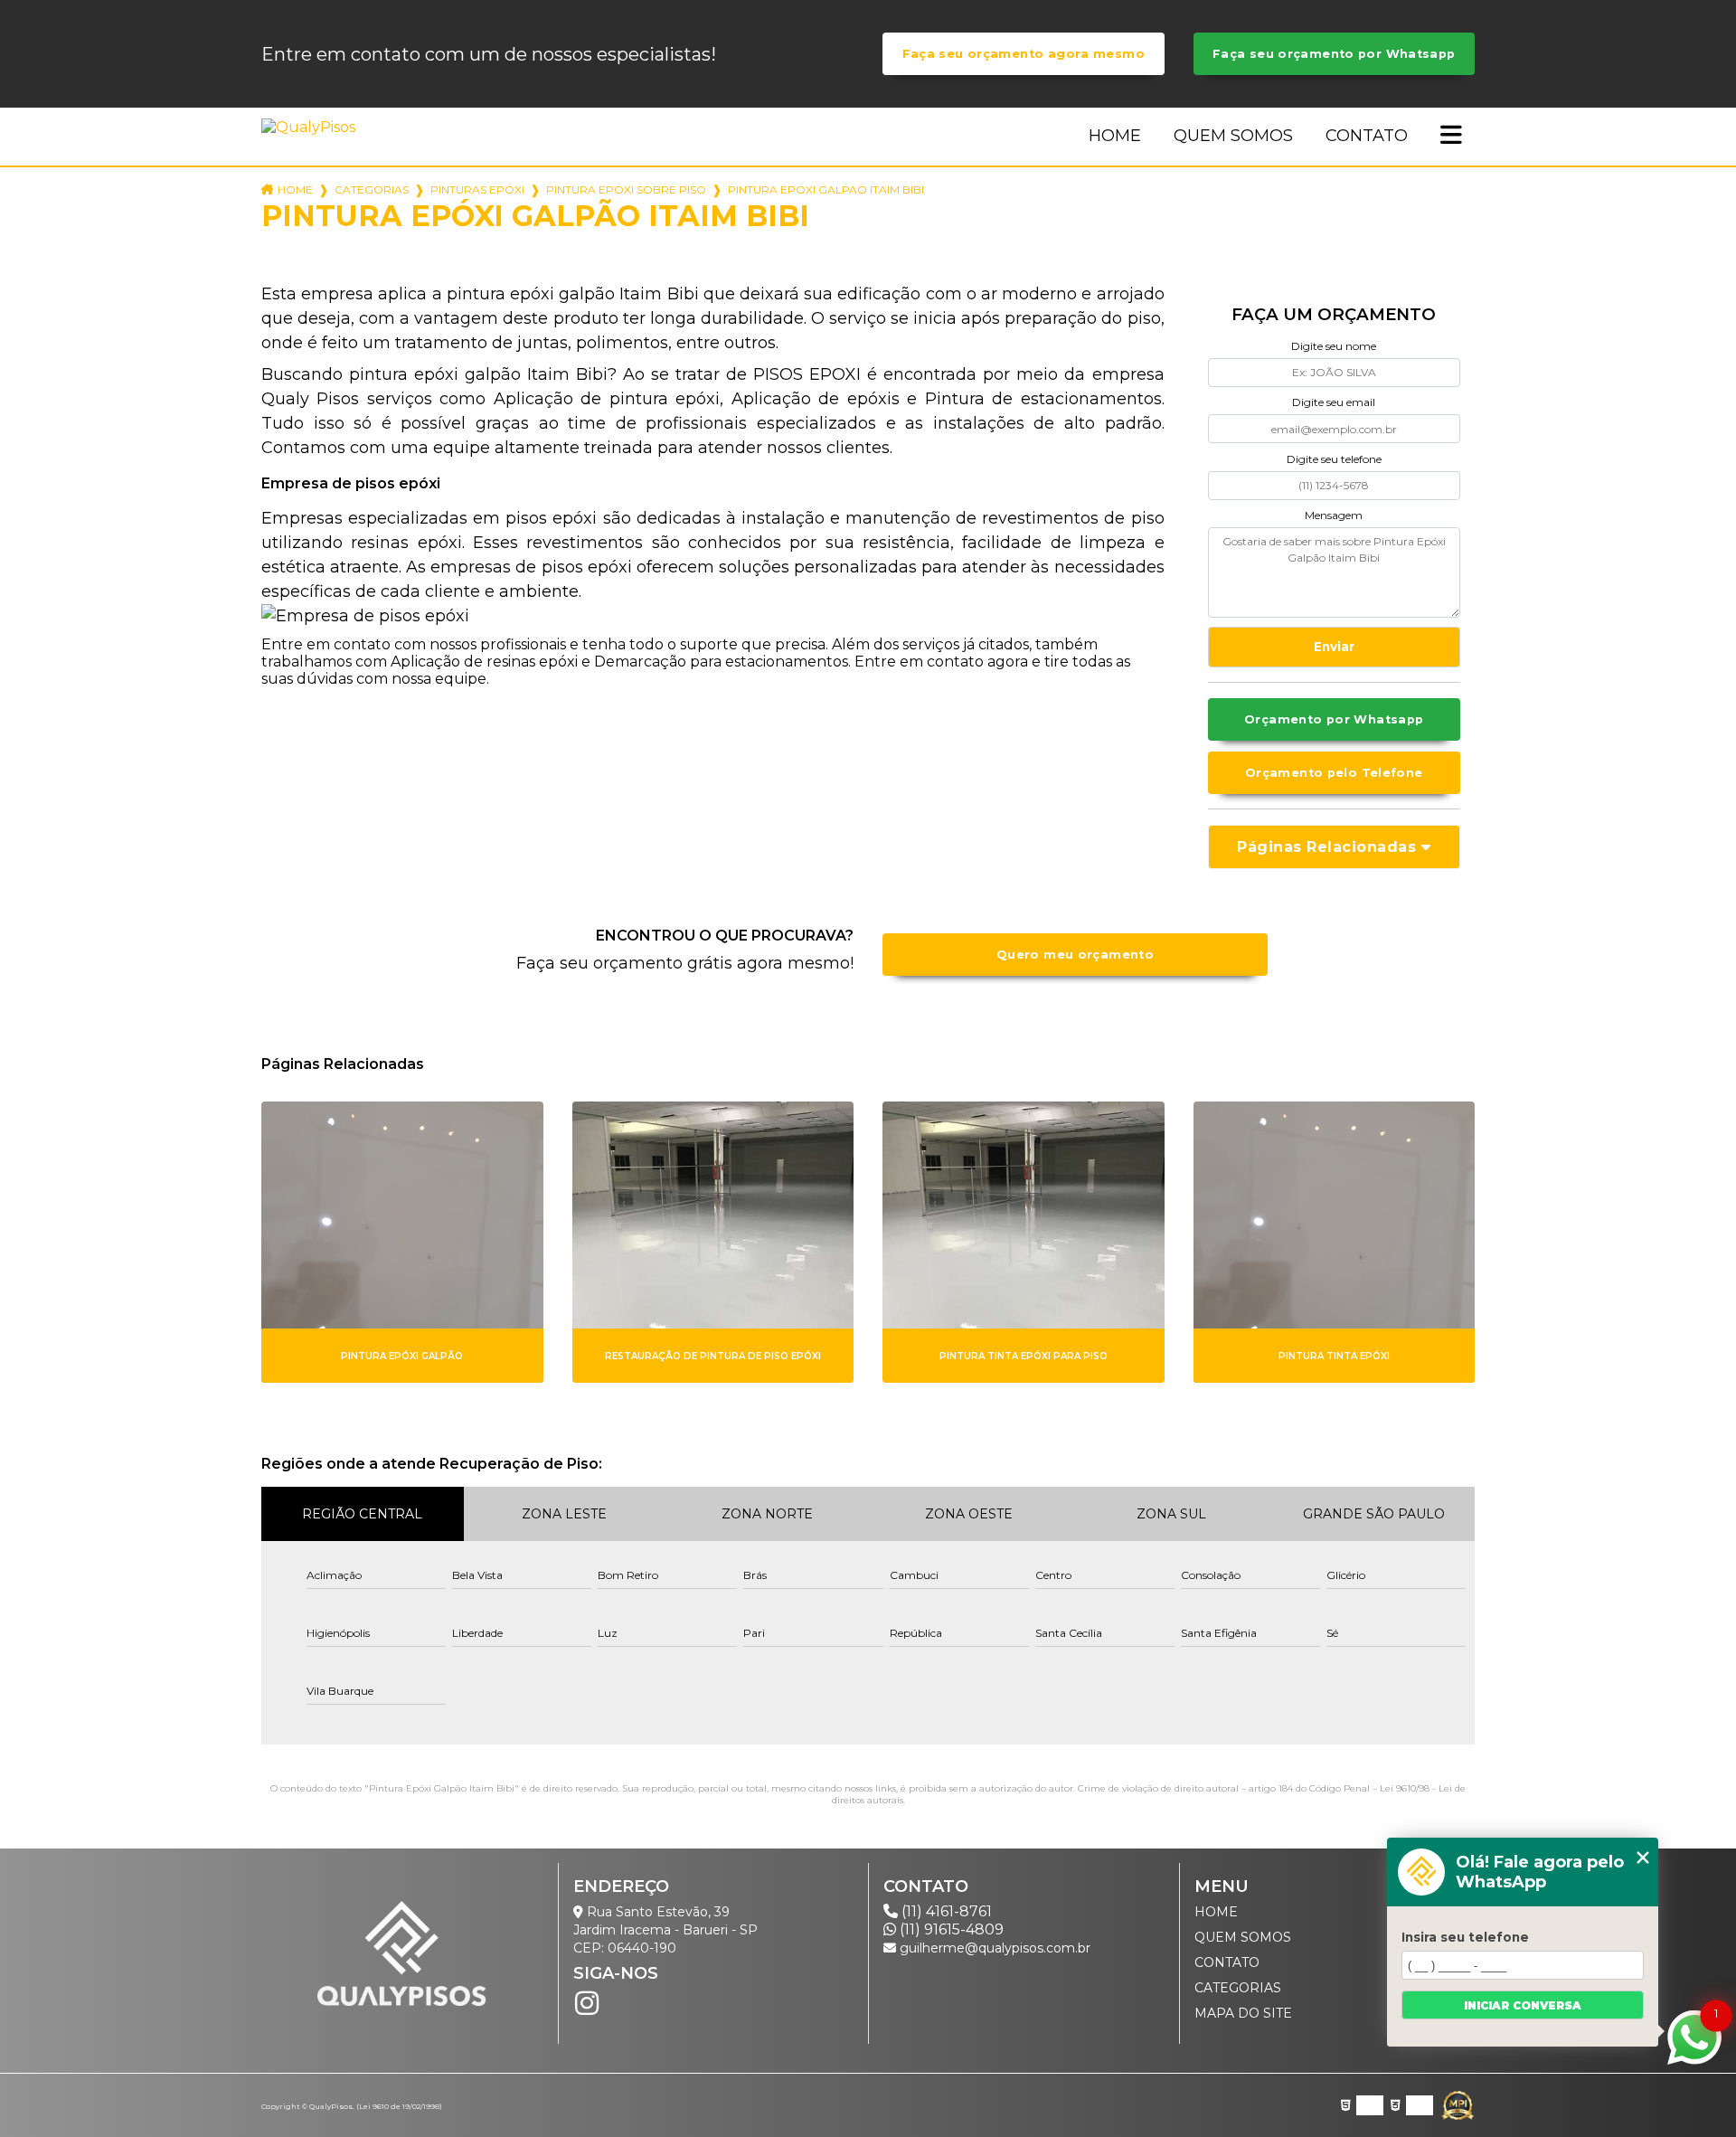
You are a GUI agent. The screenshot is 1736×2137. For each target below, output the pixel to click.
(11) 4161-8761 (945, 1911)
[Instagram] (587, 2003)
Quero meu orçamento (1075, 955)
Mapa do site (1243, 2013)
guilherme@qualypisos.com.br (993, 1948)
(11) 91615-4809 (950, 1929)
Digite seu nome (1334, 346)
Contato (1367, 136)
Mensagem (1334, 515)
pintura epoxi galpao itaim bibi (826, 189)
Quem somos (1233, 136)
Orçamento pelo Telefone (1334, 773)
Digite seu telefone (1334, 459)
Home (1115, 136)
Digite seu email (1334, 402)
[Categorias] (1451, 137)
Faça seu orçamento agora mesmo (1024, 54)
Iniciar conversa (1523, 2005)
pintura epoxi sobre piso (626, 189)
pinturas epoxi (477, 189)
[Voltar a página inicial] (312, 127)
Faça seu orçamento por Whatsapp (1334, 54)
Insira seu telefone (1465, 1937)
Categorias (372, 189)
